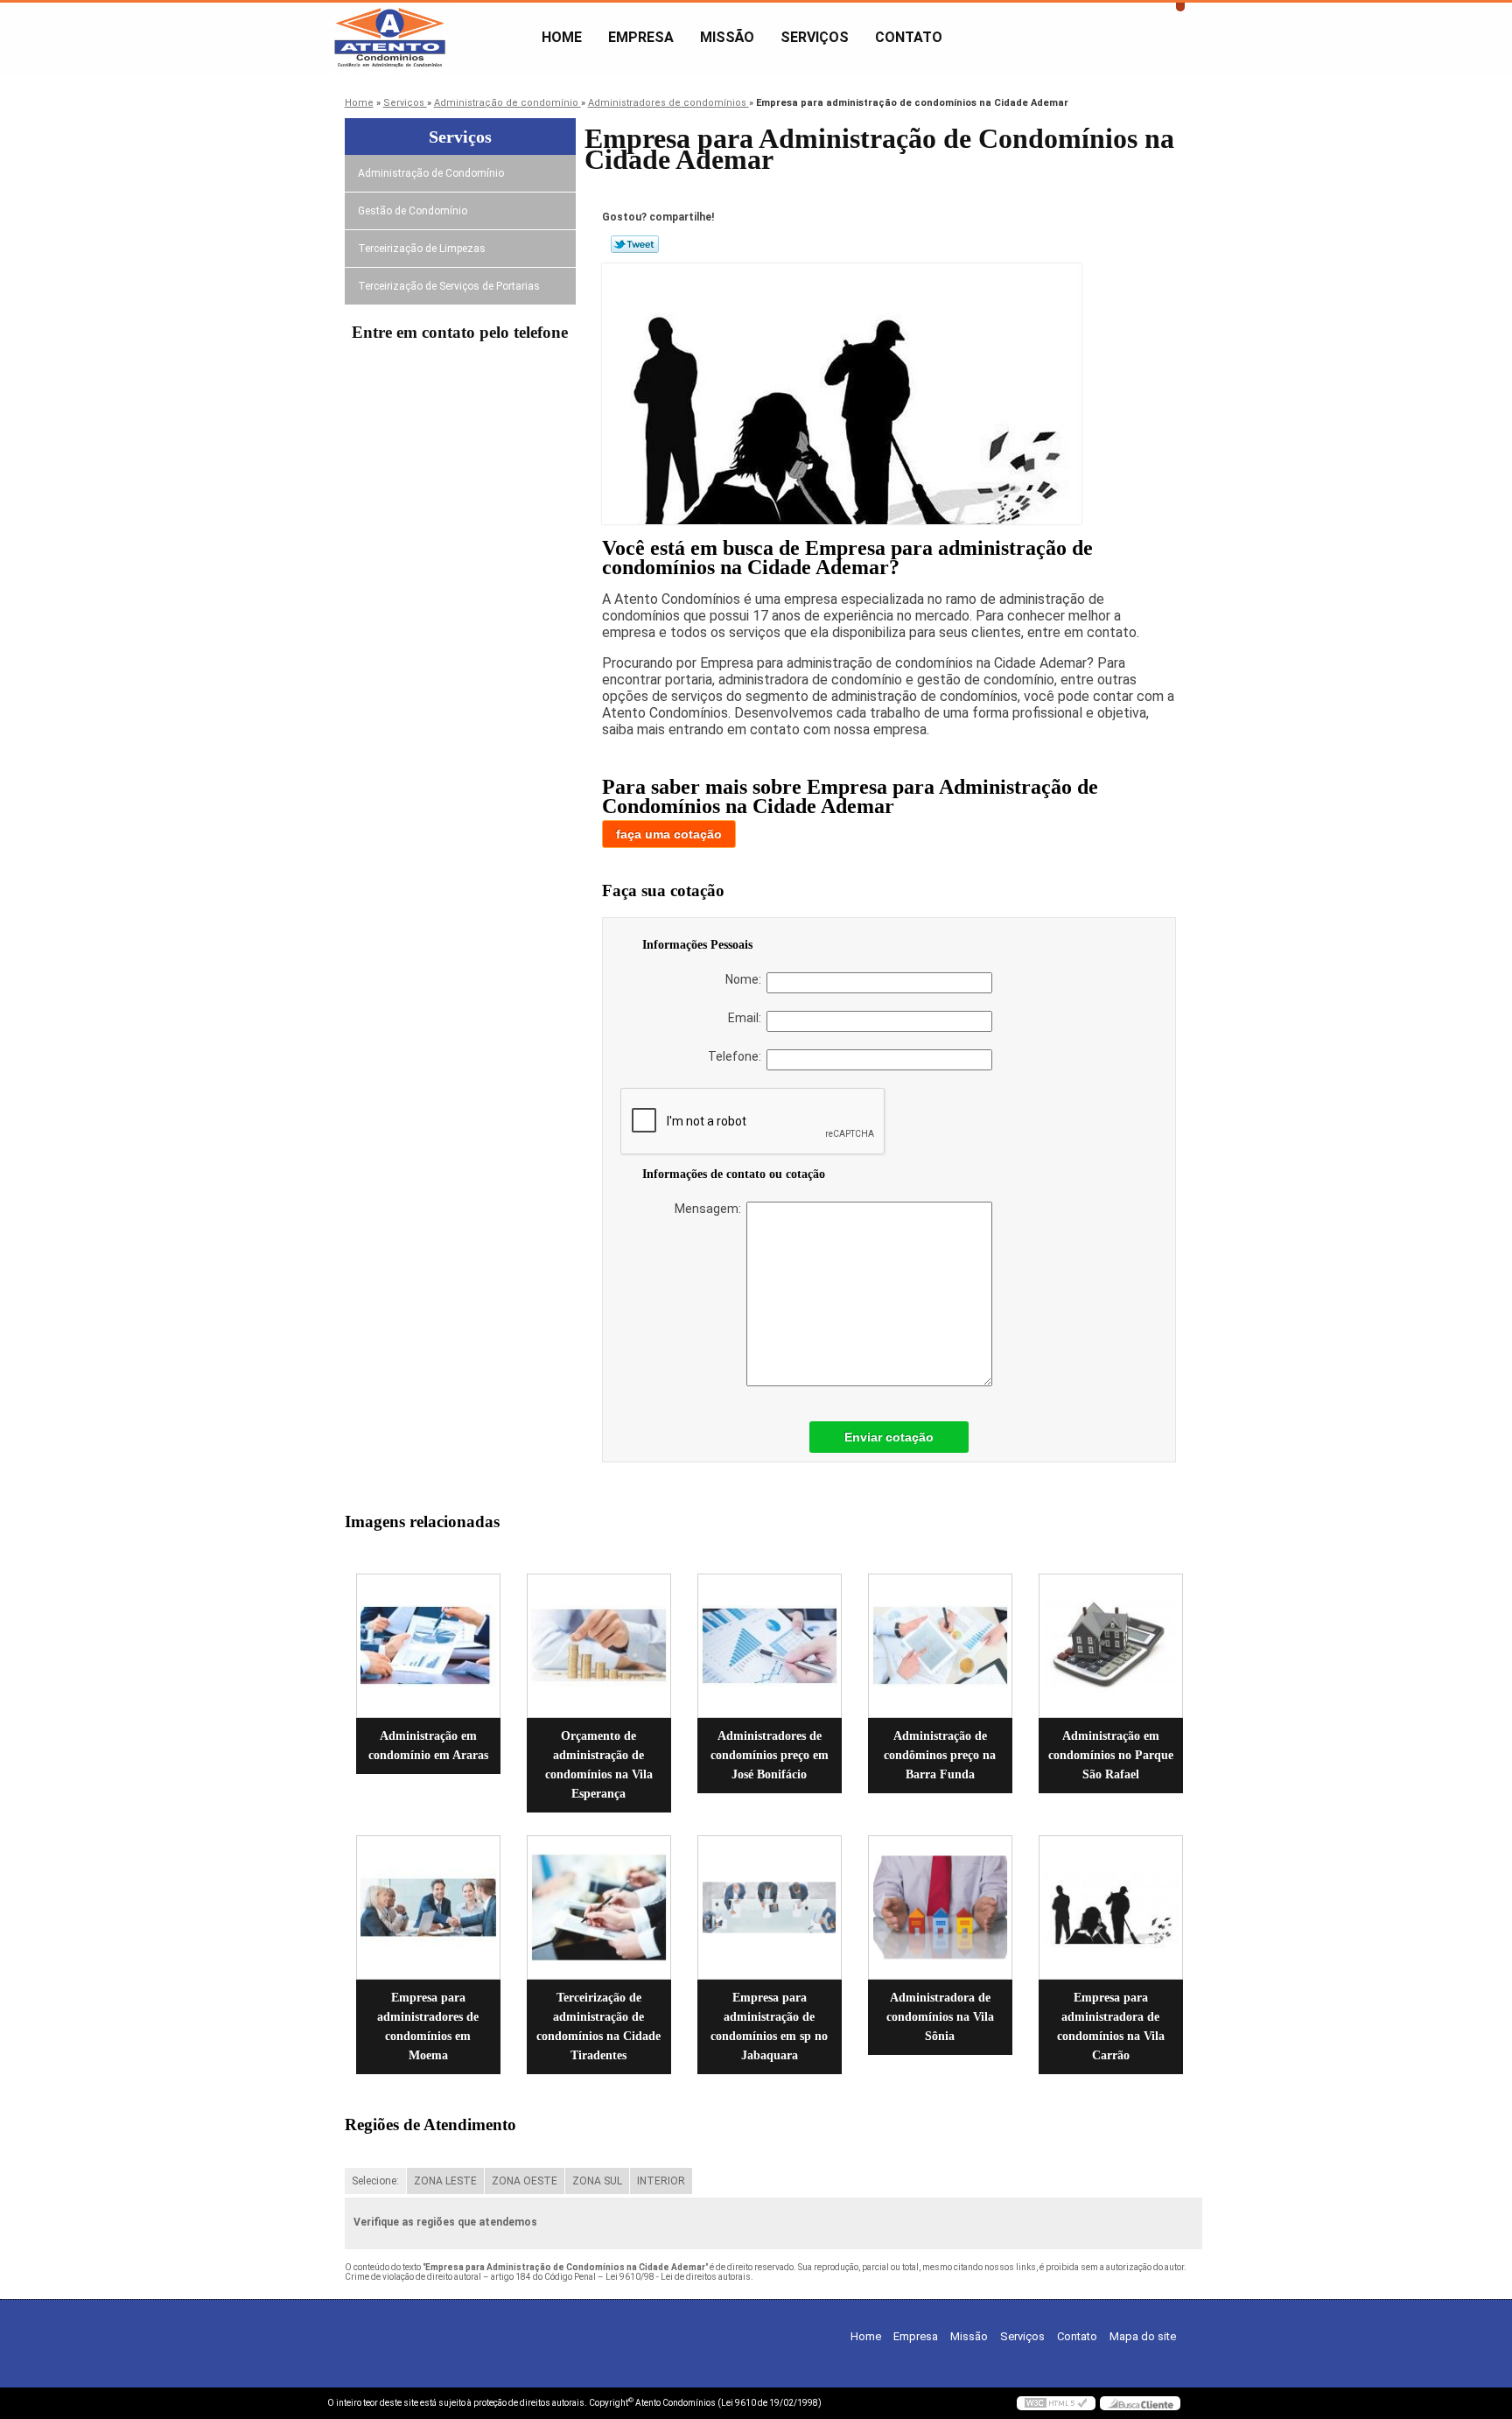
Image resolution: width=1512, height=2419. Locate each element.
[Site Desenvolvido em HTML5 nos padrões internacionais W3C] (1056, 2403)
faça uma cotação (669, 834)
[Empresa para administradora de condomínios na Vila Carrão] (1111, 1907)
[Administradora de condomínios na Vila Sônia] (940, 1907)
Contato (909, 37)
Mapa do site (1143, 2336)
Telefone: (737, 1056)
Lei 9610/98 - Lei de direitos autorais (678, 2277)
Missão (727, 37)
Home (562, 37)
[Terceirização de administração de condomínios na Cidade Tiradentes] (599, 1907)
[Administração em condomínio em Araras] (428, 1646)
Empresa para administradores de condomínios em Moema (428, 2026)
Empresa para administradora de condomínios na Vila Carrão (1111, 2026)
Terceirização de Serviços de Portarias (449, 286)
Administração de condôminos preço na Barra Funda (940, 1755)
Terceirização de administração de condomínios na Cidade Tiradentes (598, 2026)
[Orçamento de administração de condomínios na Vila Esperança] (599, 1646)
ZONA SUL (597, 2181)
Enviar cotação (889, 1437)
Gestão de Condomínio (413, 211)
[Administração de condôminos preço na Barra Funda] (940, 1646)
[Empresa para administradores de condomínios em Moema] (428, 1907)
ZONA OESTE (525, 2181)
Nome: (746, 979)
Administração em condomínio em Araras (428, 1746)
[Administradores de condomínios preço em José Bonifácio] (770, 1646)
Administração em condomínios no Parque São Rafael (1111, 1755)
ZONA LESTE (445, 2181)
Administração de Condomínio (431, 173)
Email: (747, 1018)
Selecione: (375, 2181)
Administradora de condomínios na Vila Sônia (940, 2017)
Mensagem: (710, 1209)
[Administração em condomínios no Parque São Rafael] (1111, 1646)
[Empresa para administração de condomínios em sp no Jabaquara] (770, 1907)
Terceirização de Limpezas (422, 249)
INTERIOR (661, 2181)
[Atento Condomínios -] (428, 38)
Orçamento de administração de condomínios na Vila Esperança (599, 1765)
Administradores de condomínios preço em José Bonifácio (770, 1755)
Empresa (641, 37)
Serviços (815, 37)
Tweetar (635, 244)
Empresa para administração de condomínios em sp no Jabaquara (769, 2026)
